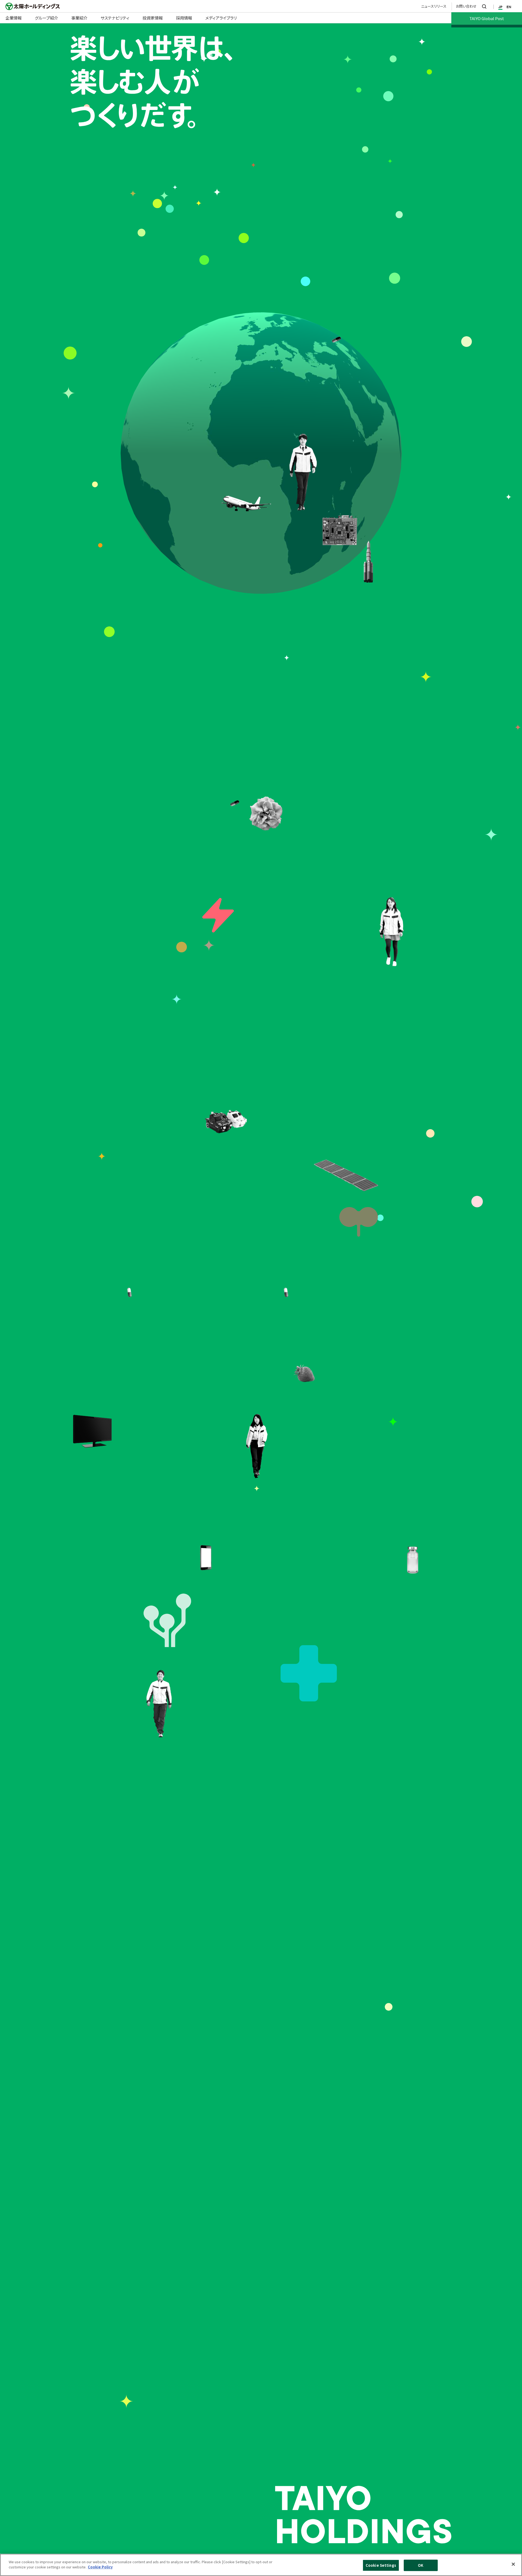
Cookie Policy (100, 2567)
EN (509, 7)
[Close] (513, 2564)
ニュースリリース (434, 6)
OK (421, 2565)
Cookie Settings (381, 2565)
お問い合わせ (466, 6)
